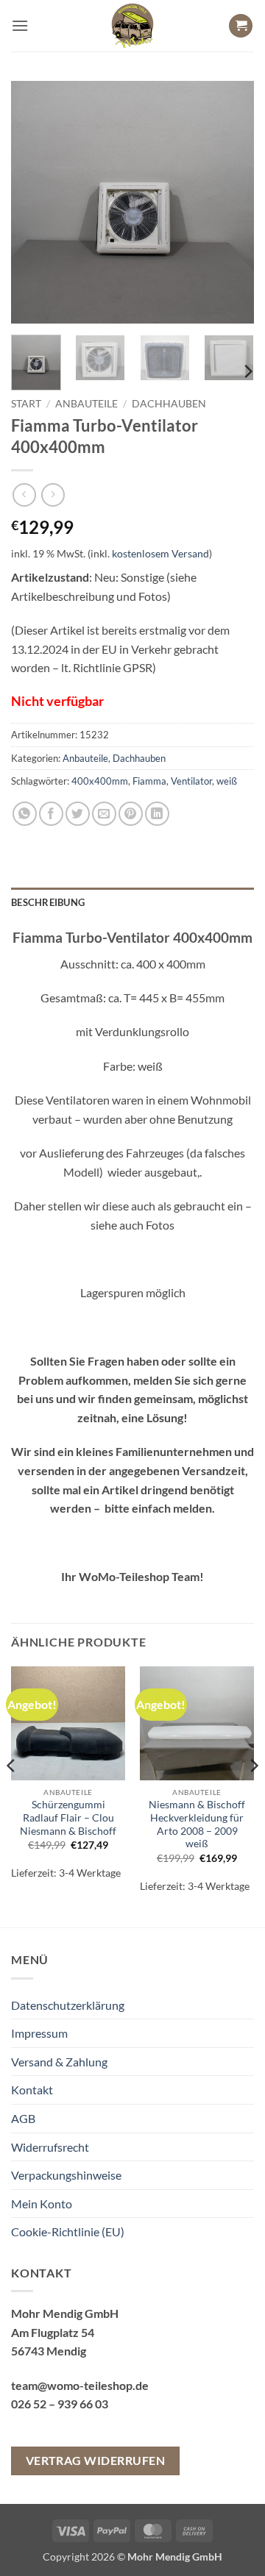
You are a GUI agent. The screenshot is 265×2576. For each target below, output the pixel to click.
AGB (23, 2118)
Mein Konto (42, 2204)
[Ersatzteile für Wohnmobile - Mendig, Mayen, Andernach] (132, 26)
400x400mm (100, 781)
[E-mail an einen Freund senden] (104, 814)
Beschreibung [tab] (48, 902)
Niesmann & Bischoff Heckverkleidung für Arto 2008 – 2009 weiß (197, 1824)
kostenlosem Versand (160, 553)
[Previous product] (53, 495)
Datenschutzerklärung (68, 2005)
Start (26, 404)
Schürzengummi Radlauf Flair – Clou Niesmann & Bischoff (68, 1817)
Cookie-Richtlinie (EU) (68, 2231)
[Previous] (35, 202)
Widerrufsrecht (50, 2147)
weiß (227, 781)
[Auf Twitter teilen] (78, 814)
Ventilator (191, 781)
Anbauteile (86, 404)
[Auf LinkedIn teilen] (157, 814)
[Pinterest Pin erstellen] (131, 814)
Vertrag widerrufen (95, 2461)
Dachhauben (169, 404)
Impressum (39, 2033)
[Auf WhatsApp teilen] (25, 814)
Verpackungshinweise (66, 2175)
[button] (20, 25)
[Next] (230, 202)
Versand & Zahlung (59, 2062)
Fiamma (149, 781)
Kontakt (32, 2090)
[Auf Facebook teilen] (51, 814)
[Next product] (24, 495)
